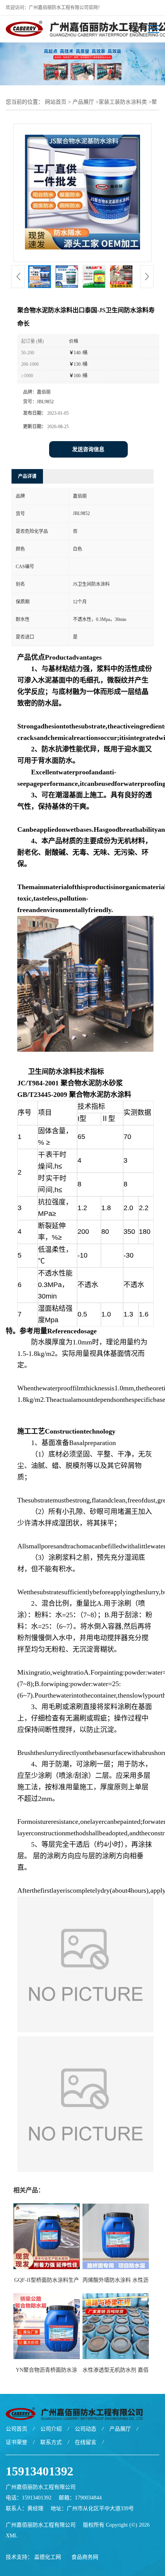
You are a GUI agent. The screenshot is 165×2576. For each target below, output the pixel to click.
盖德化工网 (48, 2557)
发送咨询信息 (88, 449)
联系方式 (51, 2442)
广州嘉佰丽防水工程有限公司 (41, 2525)
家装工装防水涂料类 (123, 102)
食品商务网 (85, 2557)
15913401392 (40, 2471)
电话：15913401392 (29, 2498)
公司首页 (16, 2429)
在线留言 (86, 2442)
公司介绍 (51, 2429)
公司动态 (86, 2429)
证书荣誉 (16, 2442)
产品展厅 (83, 102)
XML (12, 2536)
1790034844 (88, 2498)
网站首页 (56, 102)
